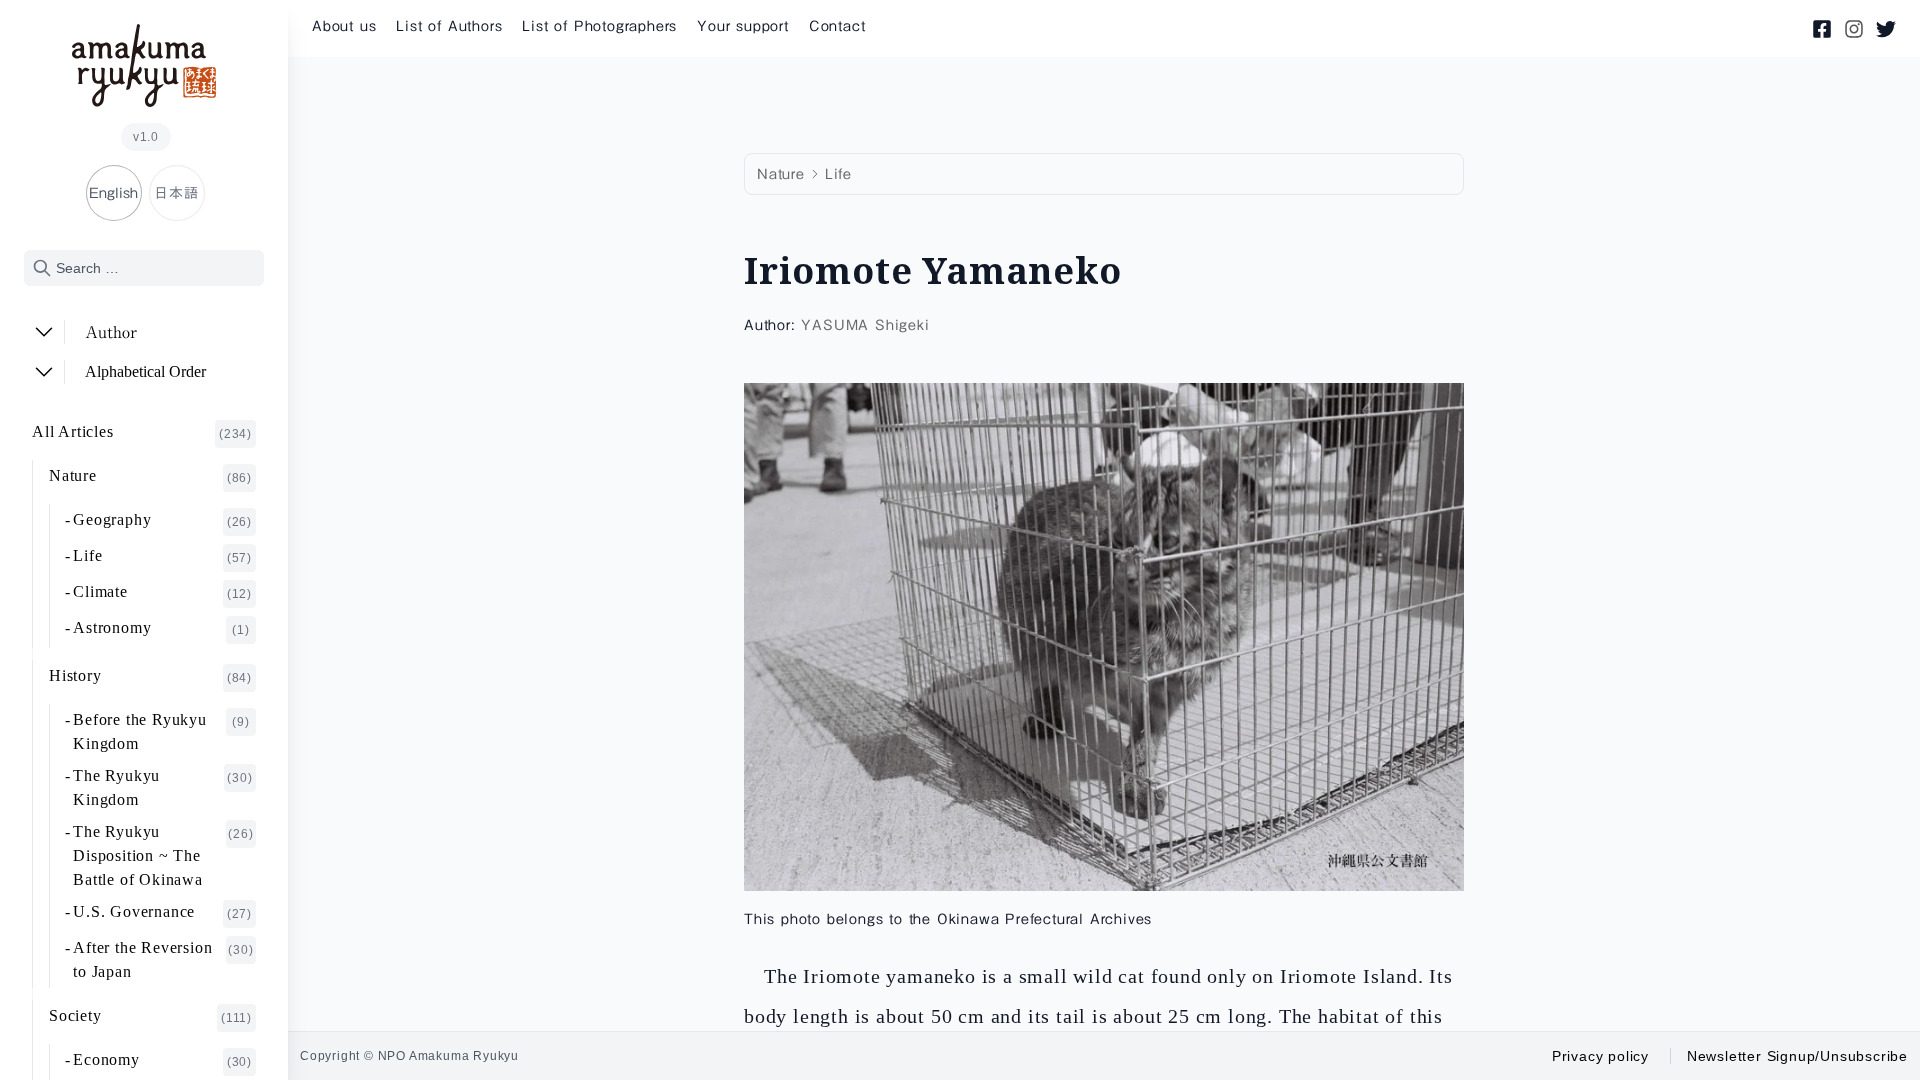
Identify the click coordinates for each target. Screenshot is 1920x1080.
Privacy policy (1600, 1056)
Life (162, 556)
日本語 (176, 193)
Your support (743, 26)
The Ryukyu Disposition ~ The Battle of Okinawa (163, 855)
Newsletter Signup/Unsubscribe (1797, 1056)
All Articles (142, 432)
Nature (150, 476)
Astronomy (161, 628)
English (113, 193)
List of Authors (449, 26)
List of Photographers (599, 26)
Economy (162, 1060)
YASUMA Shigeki (865, 325)
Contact (837, 26)
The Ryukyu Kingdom (162, 787)
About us (344, 26)
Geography (162, 520)
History (150, 676)
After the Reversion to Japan (163, 959)
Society (150, 1016)
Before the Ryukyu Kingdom (161, 731)
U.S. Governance (162, 912)
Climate (162, 592)
